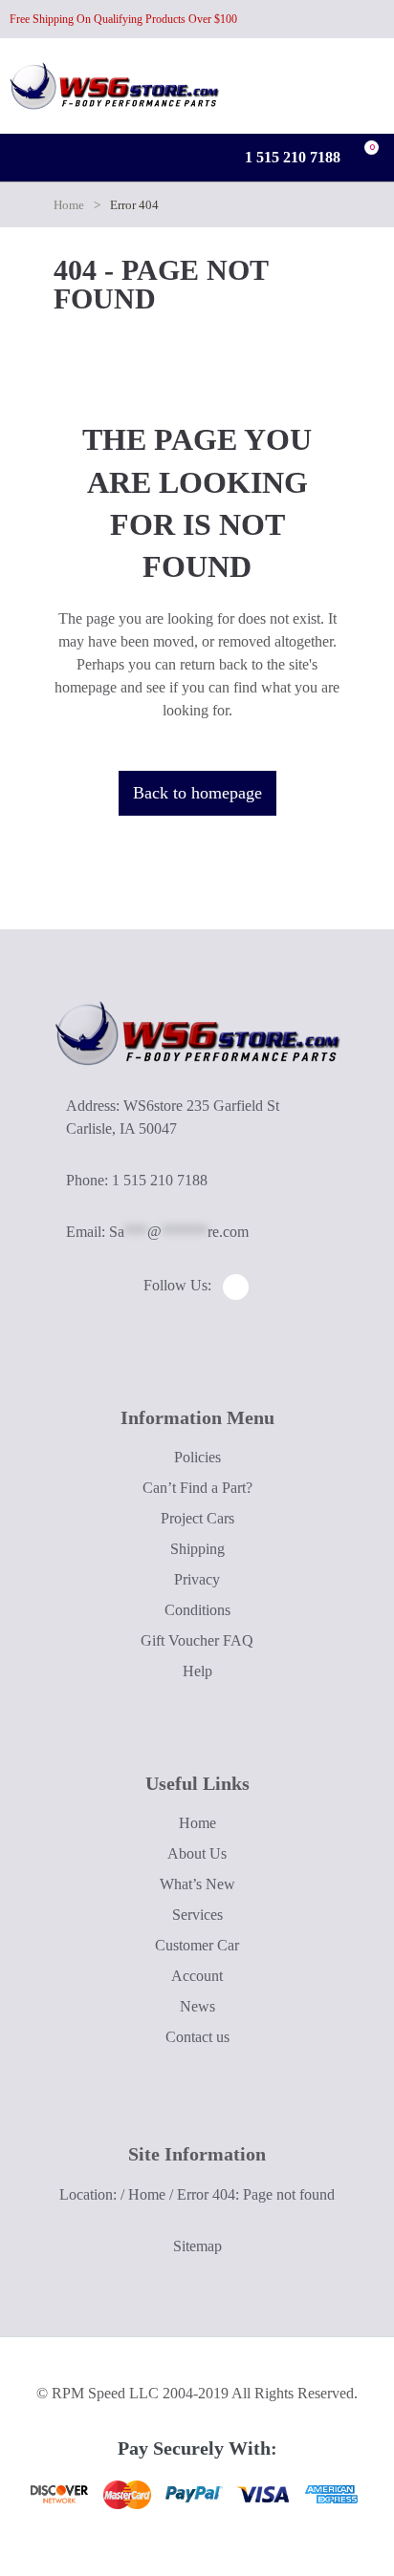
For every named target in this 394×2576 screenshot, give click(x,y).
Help (197, 1671)
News (197, 2006)
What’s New (197, 1884)
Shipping (197, 1549)
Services (197, 1915)
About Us (197, 1853)
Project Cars (197, 1518)
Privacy (197, 1579)
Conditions (197, 1610)
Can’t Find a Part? (197, 1488)
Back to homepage (197, 793)
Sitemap (197, 2246)
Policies (197, 1457)
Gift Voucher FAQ (197, 1640)
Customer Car (197, 1945)
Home (69, 205)
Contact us (197, 2037)
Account (197, 1976)
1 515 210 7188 (291, 157)
